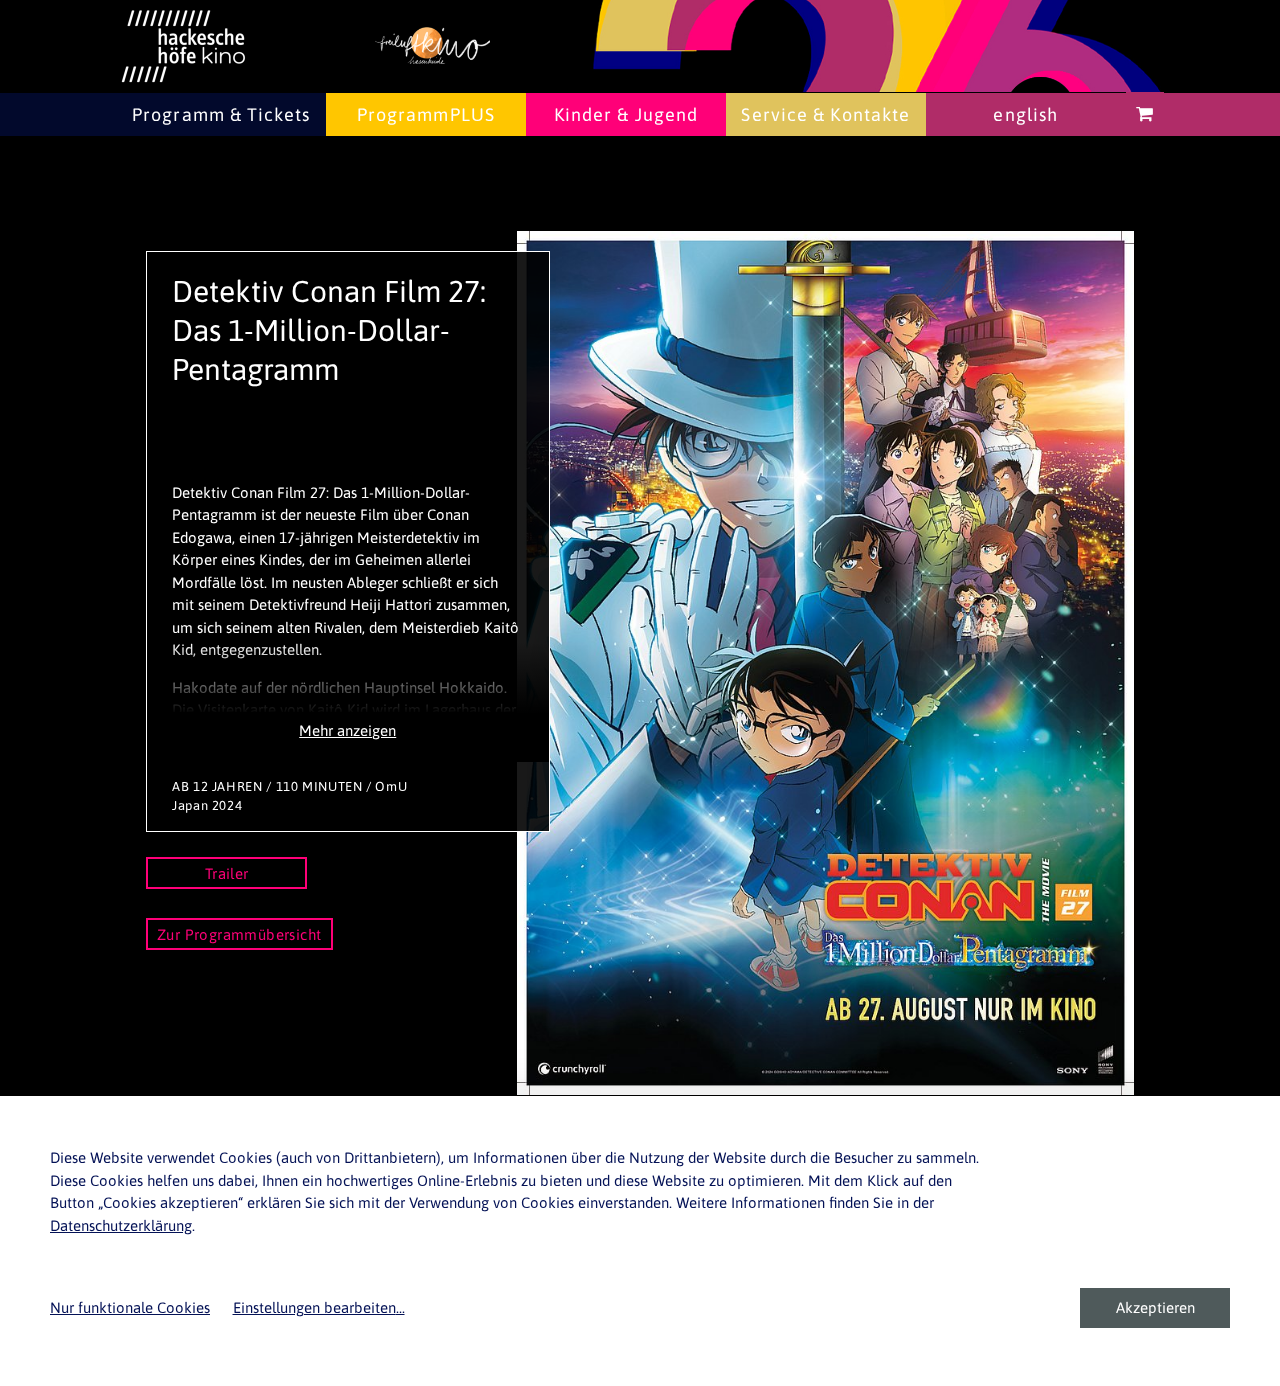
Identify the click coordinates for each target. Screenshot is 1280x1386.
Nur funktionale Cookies (130, 1307)
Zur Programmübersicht (239, 934)
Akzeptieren (1155, 1307)
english (1025, 114)
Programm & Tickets (221, 114)
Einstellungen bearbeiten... (319, 1307)
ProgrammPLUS (426, 114)
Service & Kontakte (825, 114)
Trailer (227, 873)
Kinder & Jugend (626, 114)
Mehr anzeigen (347, 730)
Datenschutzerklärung (121, 1225)
